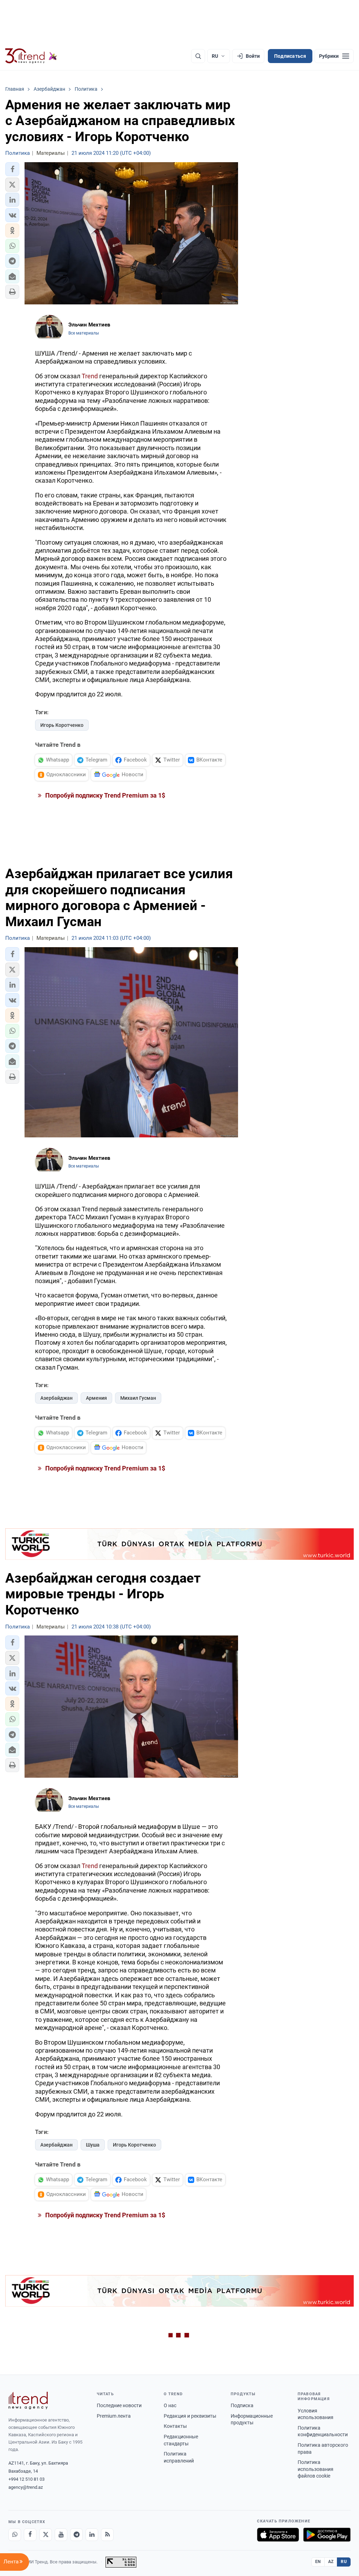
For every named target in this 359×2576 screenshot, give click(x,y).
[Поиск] (198, 56)
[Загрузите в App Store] (278, 2535)
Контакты (175, 2426)
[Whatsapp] (15, 2535)
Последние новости (119, 2405)
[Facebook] (30, 2535)
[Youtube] (61, 2535)
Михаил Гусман (138, 1398)
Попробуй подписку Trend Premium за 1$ (104, 795)
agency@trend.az (26, 2487)
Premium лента (114, 2416)
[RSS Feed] (107, 2535)
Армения (96, 1398)
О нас (170, 2405)
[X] (46, 2535)
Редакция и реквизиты (190, 2416)
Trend (90, 376)
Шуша (93, 2145)
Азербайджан (56, 1398)
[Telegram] (76, 2535)
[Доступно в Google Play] (327, 2535)
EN (318, 2562)
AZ (331, 2562)
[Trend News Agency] (28, 2401)
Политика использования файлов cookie (316, 2469)
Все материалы (84, 333)
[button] (12, 169)
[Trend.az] (31, 56)
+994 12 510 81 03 (26, 2479)
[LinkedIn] (92, 2535)
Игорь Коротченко (62, 725)
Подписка (242, 2405)
